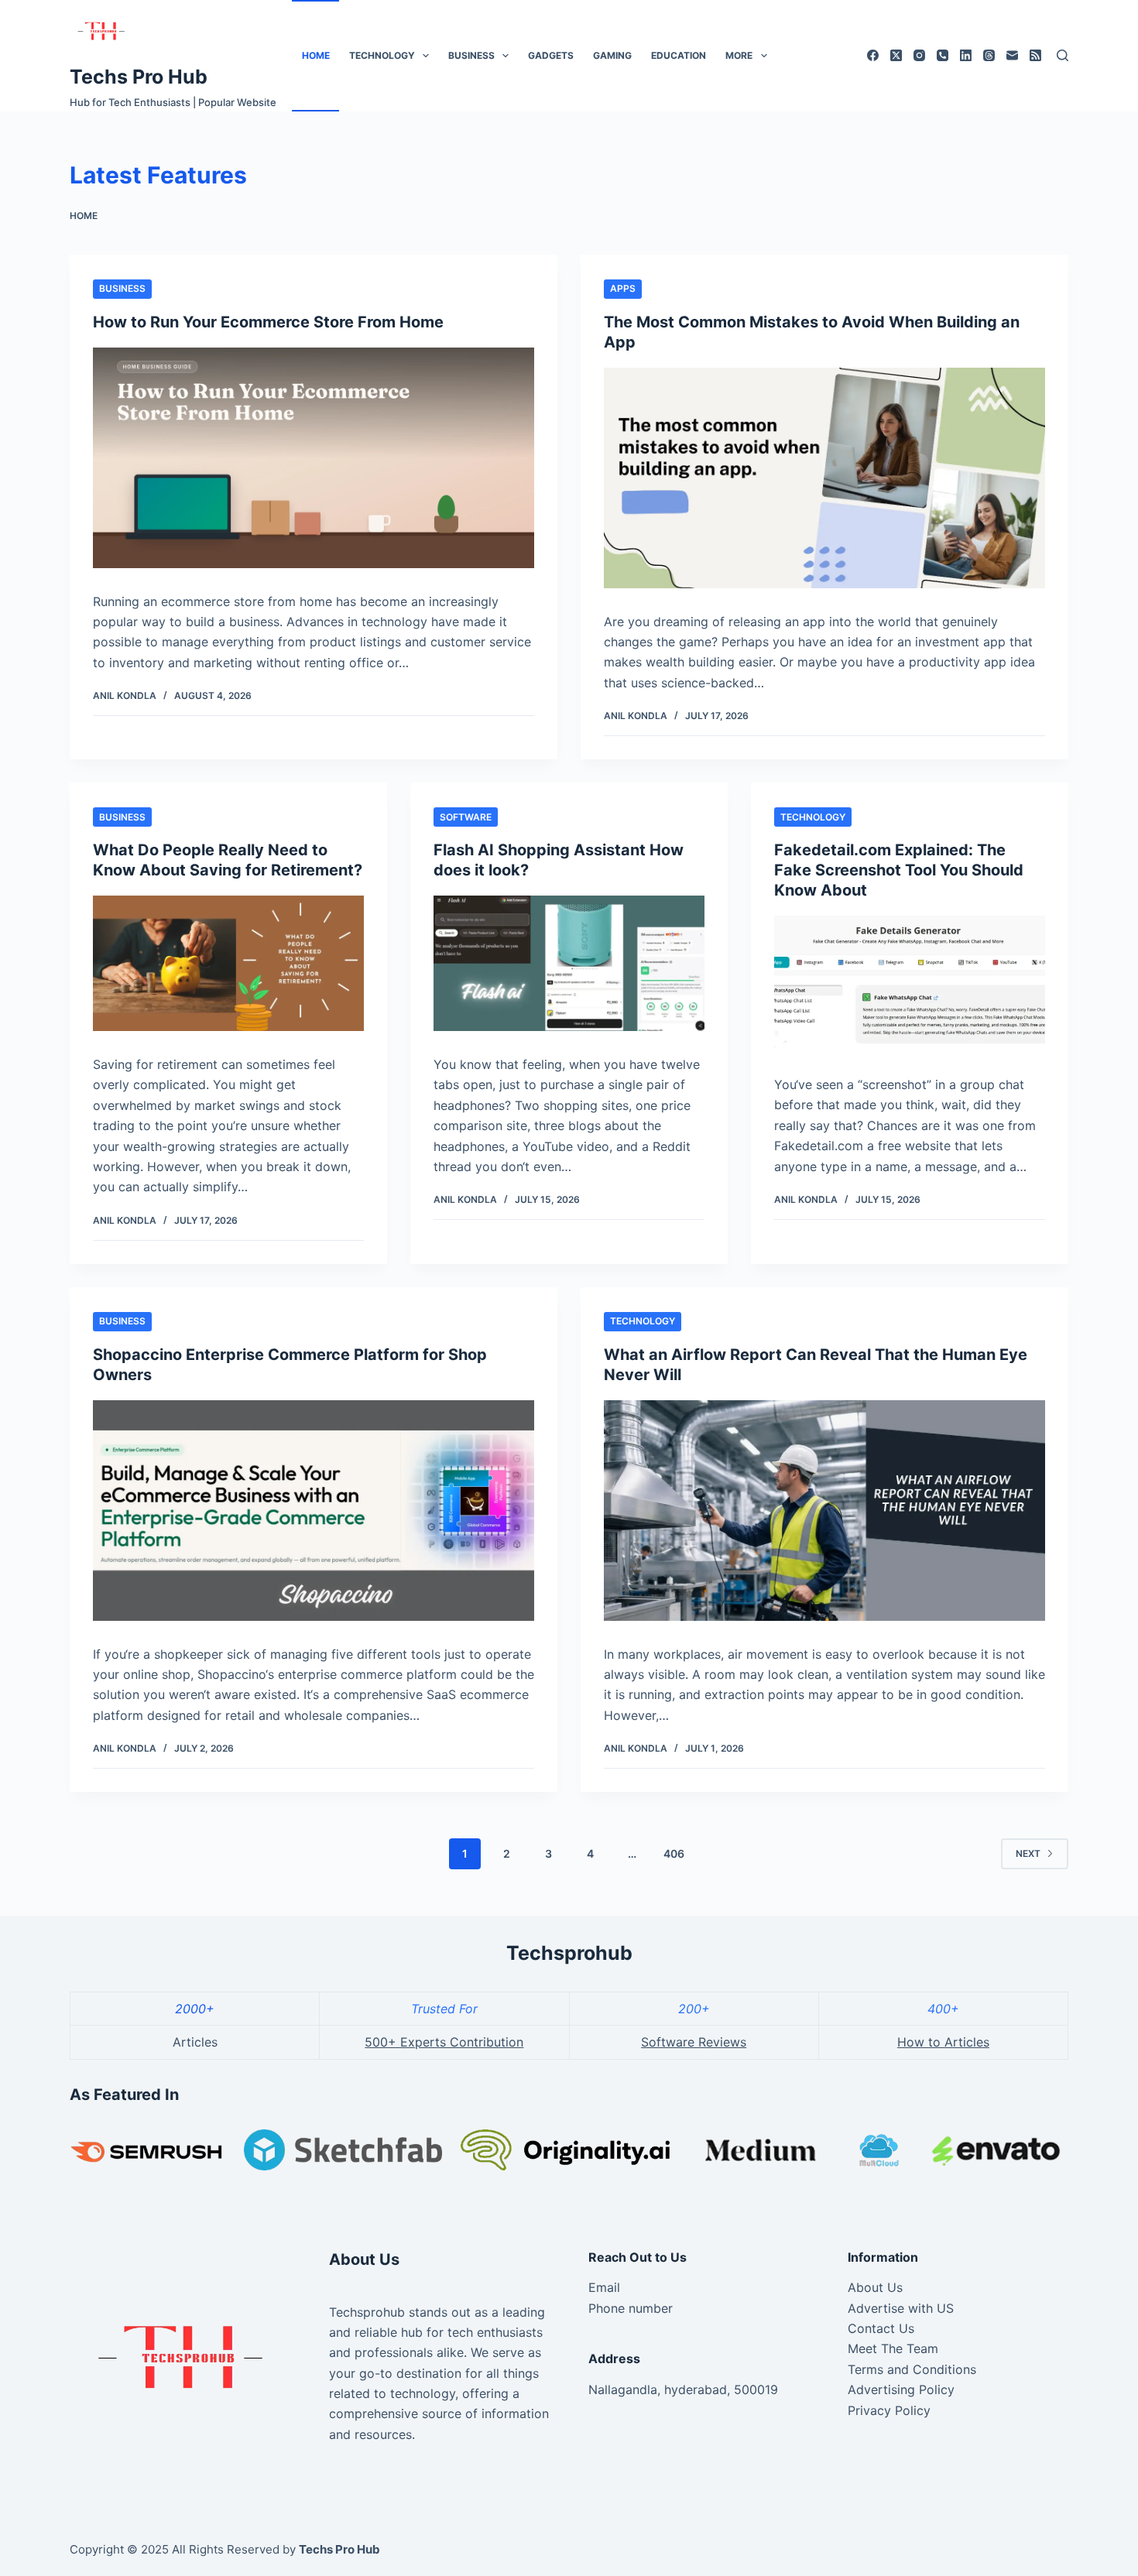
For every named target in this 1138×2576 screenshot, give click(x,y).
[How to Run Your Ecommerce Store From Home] (314, 458)
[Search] (1063, 55)
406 (674, 1853)
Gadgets (551, 55)
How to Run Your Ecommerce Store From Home (268, 322)
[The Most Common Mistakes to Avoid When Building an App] (824, 478)
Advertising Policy (901, 2389)
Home (316, 55)
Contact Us (881, 2328)
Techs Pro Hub (139, 77)
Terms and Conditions (912, 2369)
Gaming (612, 55)
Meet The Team (893, 2348)
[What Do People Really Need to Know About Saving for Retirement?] (228, 963)
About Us (875, 2287)
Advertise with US (901, 2308)
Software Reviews (694, 2042)
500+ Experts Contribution (444, 2042)
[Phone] (943, 55)
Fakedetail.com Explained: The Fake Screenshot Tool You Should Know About (899, 870)
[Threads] (989, 55)
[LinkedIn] (966, 55)
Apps (623, 288)
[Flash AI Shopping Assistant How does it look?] (569, 963)
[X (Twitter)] (896, 55)
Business (471, 55)
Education (679, 55)
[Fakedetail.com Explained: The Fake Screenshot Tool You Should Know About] (910, 983)
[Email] (1012, 55)
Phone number (631, 2308)
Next (1028, 1853)
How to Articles (943, 2042)
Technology (382, 55)
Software (466, 817)
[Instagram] (919, 55)
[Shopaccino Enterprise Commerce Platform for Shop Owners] (314, 1511)
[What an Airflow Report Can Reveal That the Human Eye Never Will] (824, 1511)
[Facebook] (873, 55)
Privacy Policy (889, 2410)
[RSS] (1035, 55)
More (739, 55)
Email (604, 2287)
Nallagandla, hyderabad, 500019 (683, 2389)
